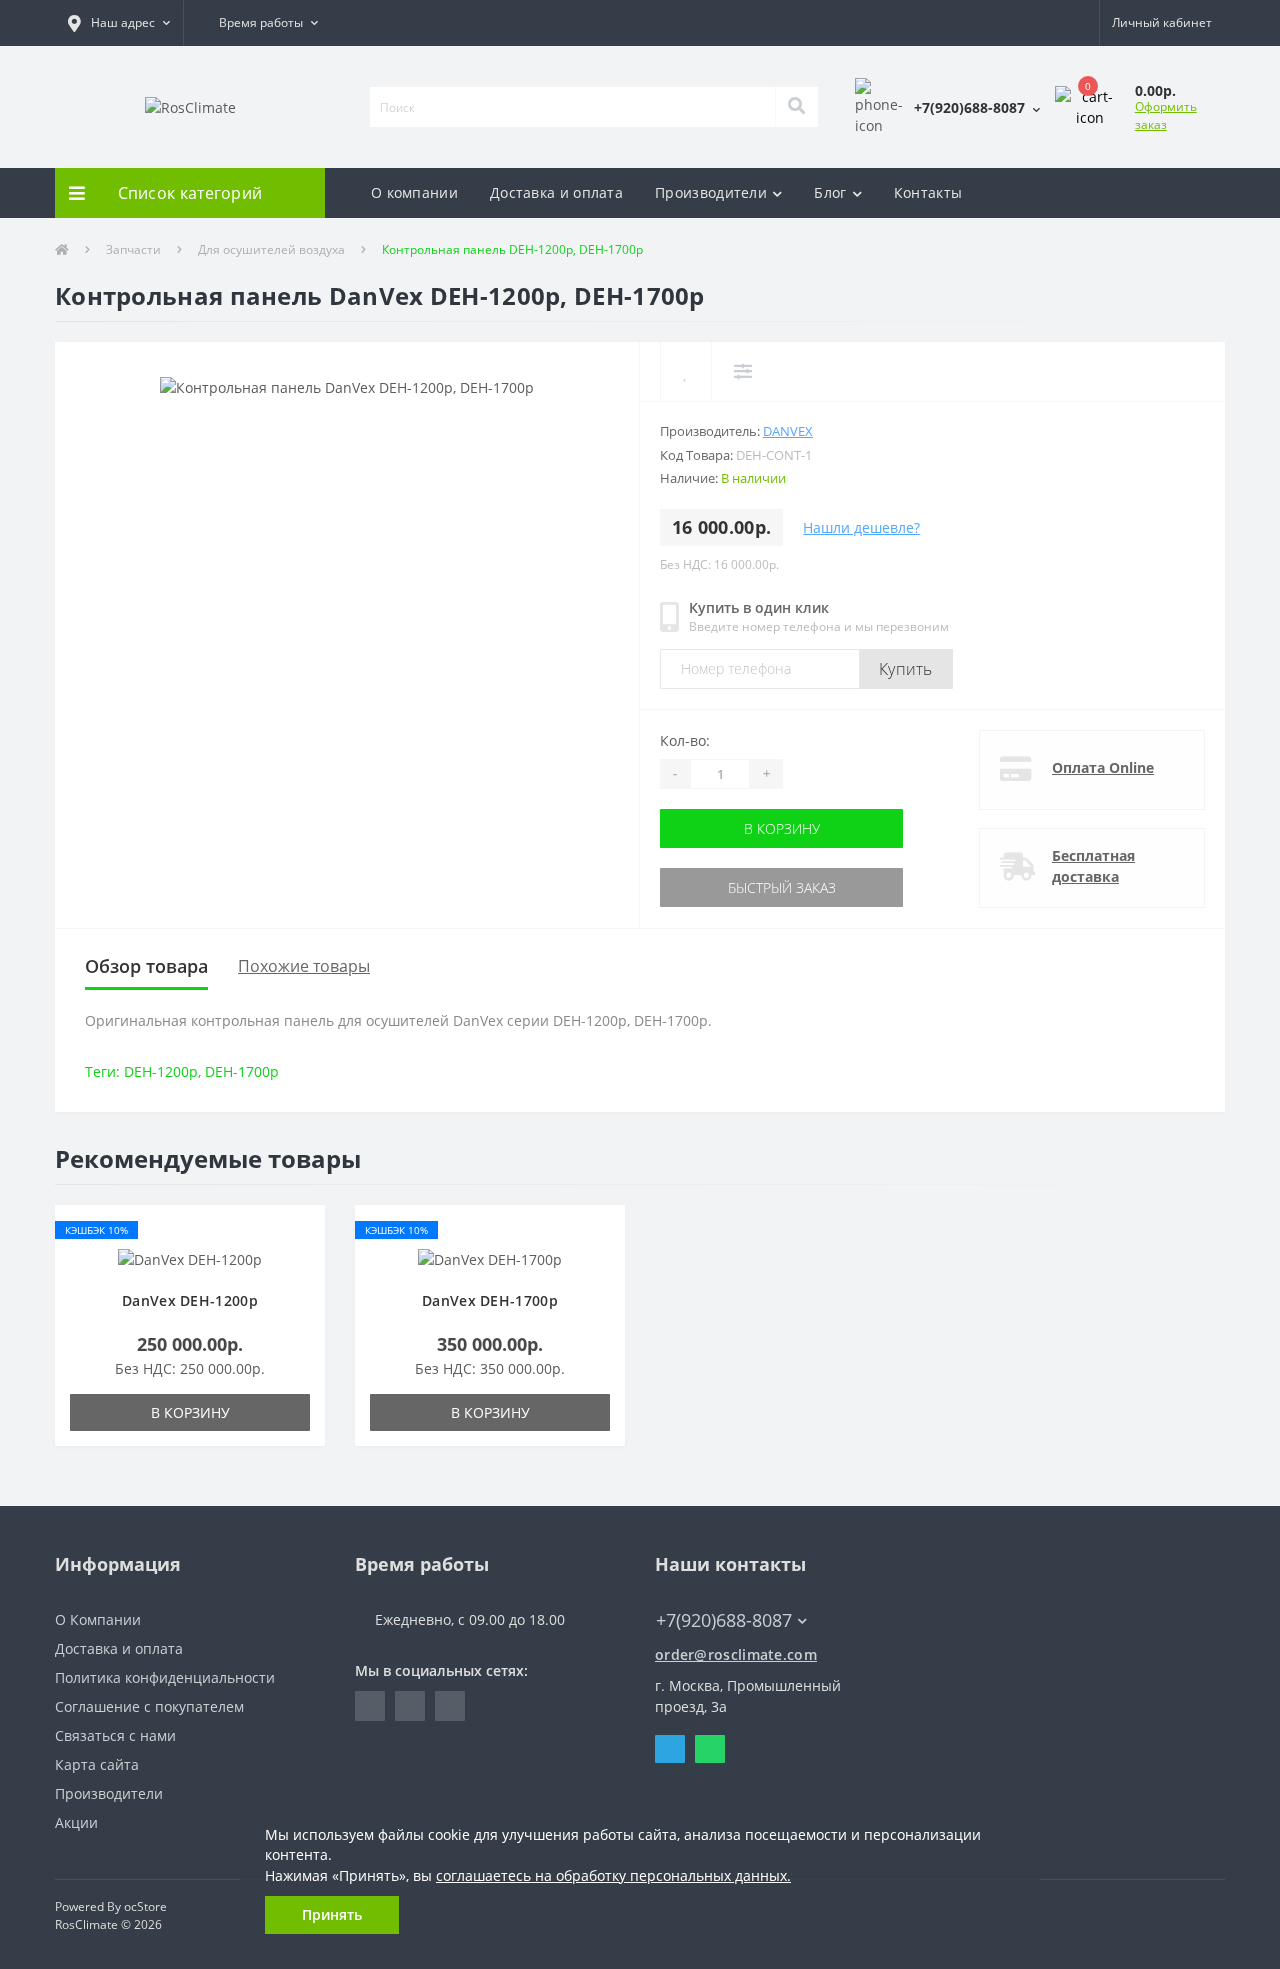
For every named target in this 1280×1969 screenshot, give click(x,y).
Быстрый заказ (723, 887)
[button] (119, 23)
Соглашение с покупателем (149, 1706)
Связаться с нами (115, 1735)
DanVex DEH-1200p (190, 1300)
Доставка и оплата (556, 192)
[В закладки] (301, 1230)
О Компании (98, 1619)
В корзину (723, 828)
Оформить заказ (1166, 115)
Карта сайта (97, 1764)
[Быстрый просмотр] (300, 1289)
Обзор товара (146, 966)
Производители (711, 192)
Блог (830, 192)
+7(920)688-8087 (712, 1590)
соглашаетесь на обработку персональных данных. (613, 1876)
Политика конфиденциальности (165, 1677)
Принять (332, 1915)
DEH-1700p (242, 1071)
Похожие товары (304, 966)
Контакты (928, 192)
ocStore (145, 1906)
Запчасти (133, 249)
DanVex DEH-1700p (490, 1300)
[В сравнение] (300, 1260)
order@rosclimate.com (736, 1654)
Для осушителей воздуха (271, 249)
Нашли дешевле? (861, 527)
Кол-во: (685, 740)
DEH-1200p (161, 1071)
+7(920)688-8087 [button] (724, 1620)
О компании (414, 192)
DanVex (788, 431)
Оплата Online (1103, 767)
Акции (76, 1822)
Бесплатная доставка (1093, 866)
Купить (906, 669)
